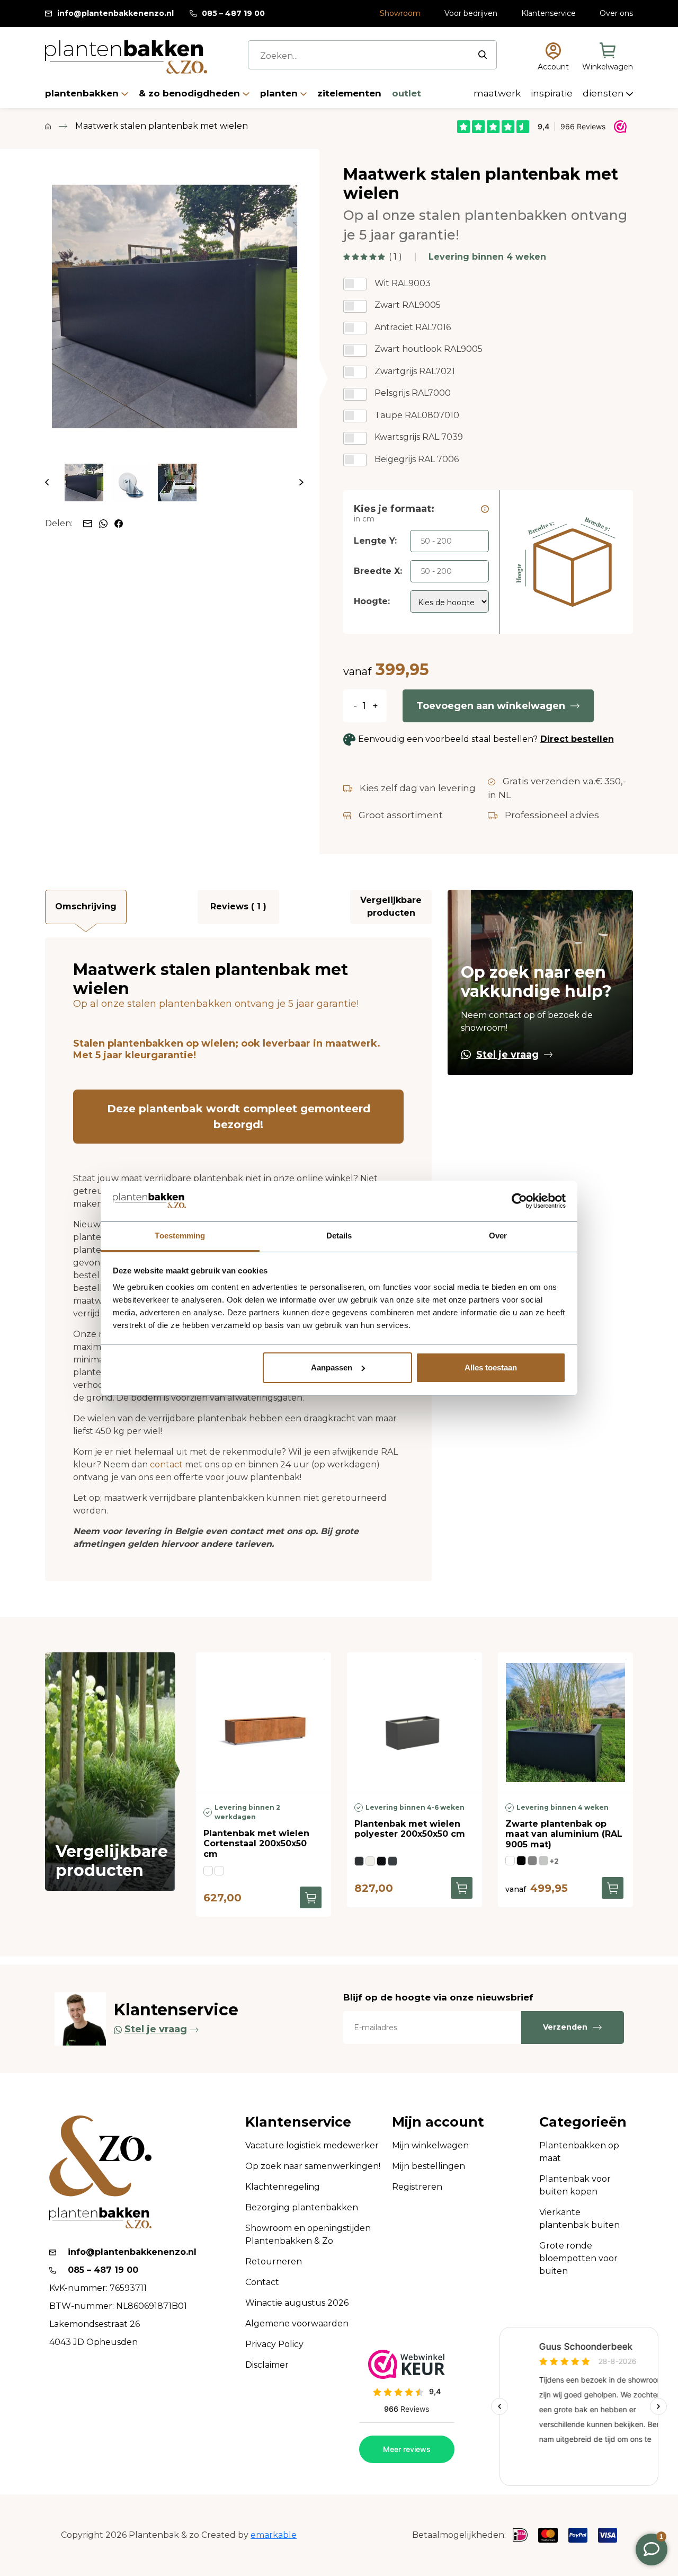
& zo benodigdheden (191, 93)
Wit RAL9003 (403, 283)
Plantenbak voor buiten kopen (575, 2185)
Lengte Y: (375, 541)
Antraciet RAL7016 (413, 327)
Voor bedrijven (471, 13)
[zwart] (521, 1861)
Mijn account (438, 2122)
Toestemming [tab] (180, 1236)
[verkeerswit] (370, 1861)
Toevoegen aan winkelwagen (491, 706)
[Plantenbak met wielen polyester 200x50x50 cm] (414, 1723)
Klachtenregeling (283, 2187)
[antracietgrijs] (392, 1861)
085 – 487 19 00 (233, 13)
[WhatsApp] (104, 523)
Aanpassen (332, 1367)
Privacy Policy (274, 2344)
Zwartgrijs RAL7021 (415, 371)
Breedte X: (378, 571)
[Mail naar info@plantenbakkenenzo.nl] (88, 523)
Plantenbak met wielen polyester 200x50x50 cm (410, 1829)
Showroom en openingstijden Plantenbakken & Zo (308, 2234)
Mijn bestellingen (429, 2166)
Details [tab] (339, 1236)
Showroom (400, 13)
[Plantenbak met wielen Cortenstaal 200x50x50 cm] (264, 1723)
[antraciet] (532, 1861)
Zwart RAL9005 (408, 305)
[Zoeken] (483, 55)
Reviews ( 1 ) (238, 906)
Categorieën (583, 2122)
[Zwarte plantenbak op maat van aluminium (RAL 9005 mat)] (565, 1723)
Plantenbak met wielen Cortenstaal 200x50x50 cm (256, 1843)
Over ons (616, 13)
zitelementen (351, 93)
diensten (604, 93)
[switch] (355, 284)
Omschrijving (86, 906)
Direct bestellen (577, 739)
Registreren (417, 2187)
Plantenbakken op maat (579, 2152)
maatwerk (498, 93)
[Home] (48, 126)
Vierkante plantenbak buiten (579, 2219)
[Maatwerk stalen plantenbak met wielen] (174, 306)
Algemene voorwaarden (297, 2323)
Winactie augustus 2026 (297, 2303)
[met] (208, 1871)
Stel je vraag (507, 1055)
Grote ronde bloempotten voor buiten (578, 2258)
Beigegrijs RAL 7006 (417, 459)
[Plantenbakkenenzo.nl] (126, 57)
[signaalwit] (510, 1861)
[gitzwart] (381, 1861)
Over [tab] (498, 1236)
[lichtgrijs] (543, 1861)
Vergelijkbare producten (391, 906)
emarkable (274, 2535)
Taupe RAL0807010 (417, 415)
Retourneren (274, 2261)
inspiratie (553, 93)
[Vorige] (47, 483)
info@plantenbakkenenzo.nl (115, 13)
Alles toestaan (491, 1367)
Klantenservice (548, 13)
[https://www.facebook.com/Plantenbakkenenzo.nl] (119, 523)
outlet (407, 93)
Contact (262, 2282)
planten (280, 93)
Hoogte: (372, 601)
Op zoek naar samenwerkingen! (313, 2166)
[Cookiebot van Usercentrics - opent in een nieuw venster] (519, 1201)
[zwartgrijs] (359, 1861)
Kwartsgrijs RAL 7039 (419, 437)
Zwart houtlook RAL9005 (429, 349)
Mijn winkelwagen (430, 2145)
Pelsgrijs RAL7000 (413, 393)
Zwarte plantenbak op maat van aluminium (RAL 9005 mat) (564, 1834)
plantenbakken (83, 93)
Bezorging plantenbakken (302, 2207)
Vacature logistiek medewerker (312, 2145)
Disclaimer (267, 2365)
